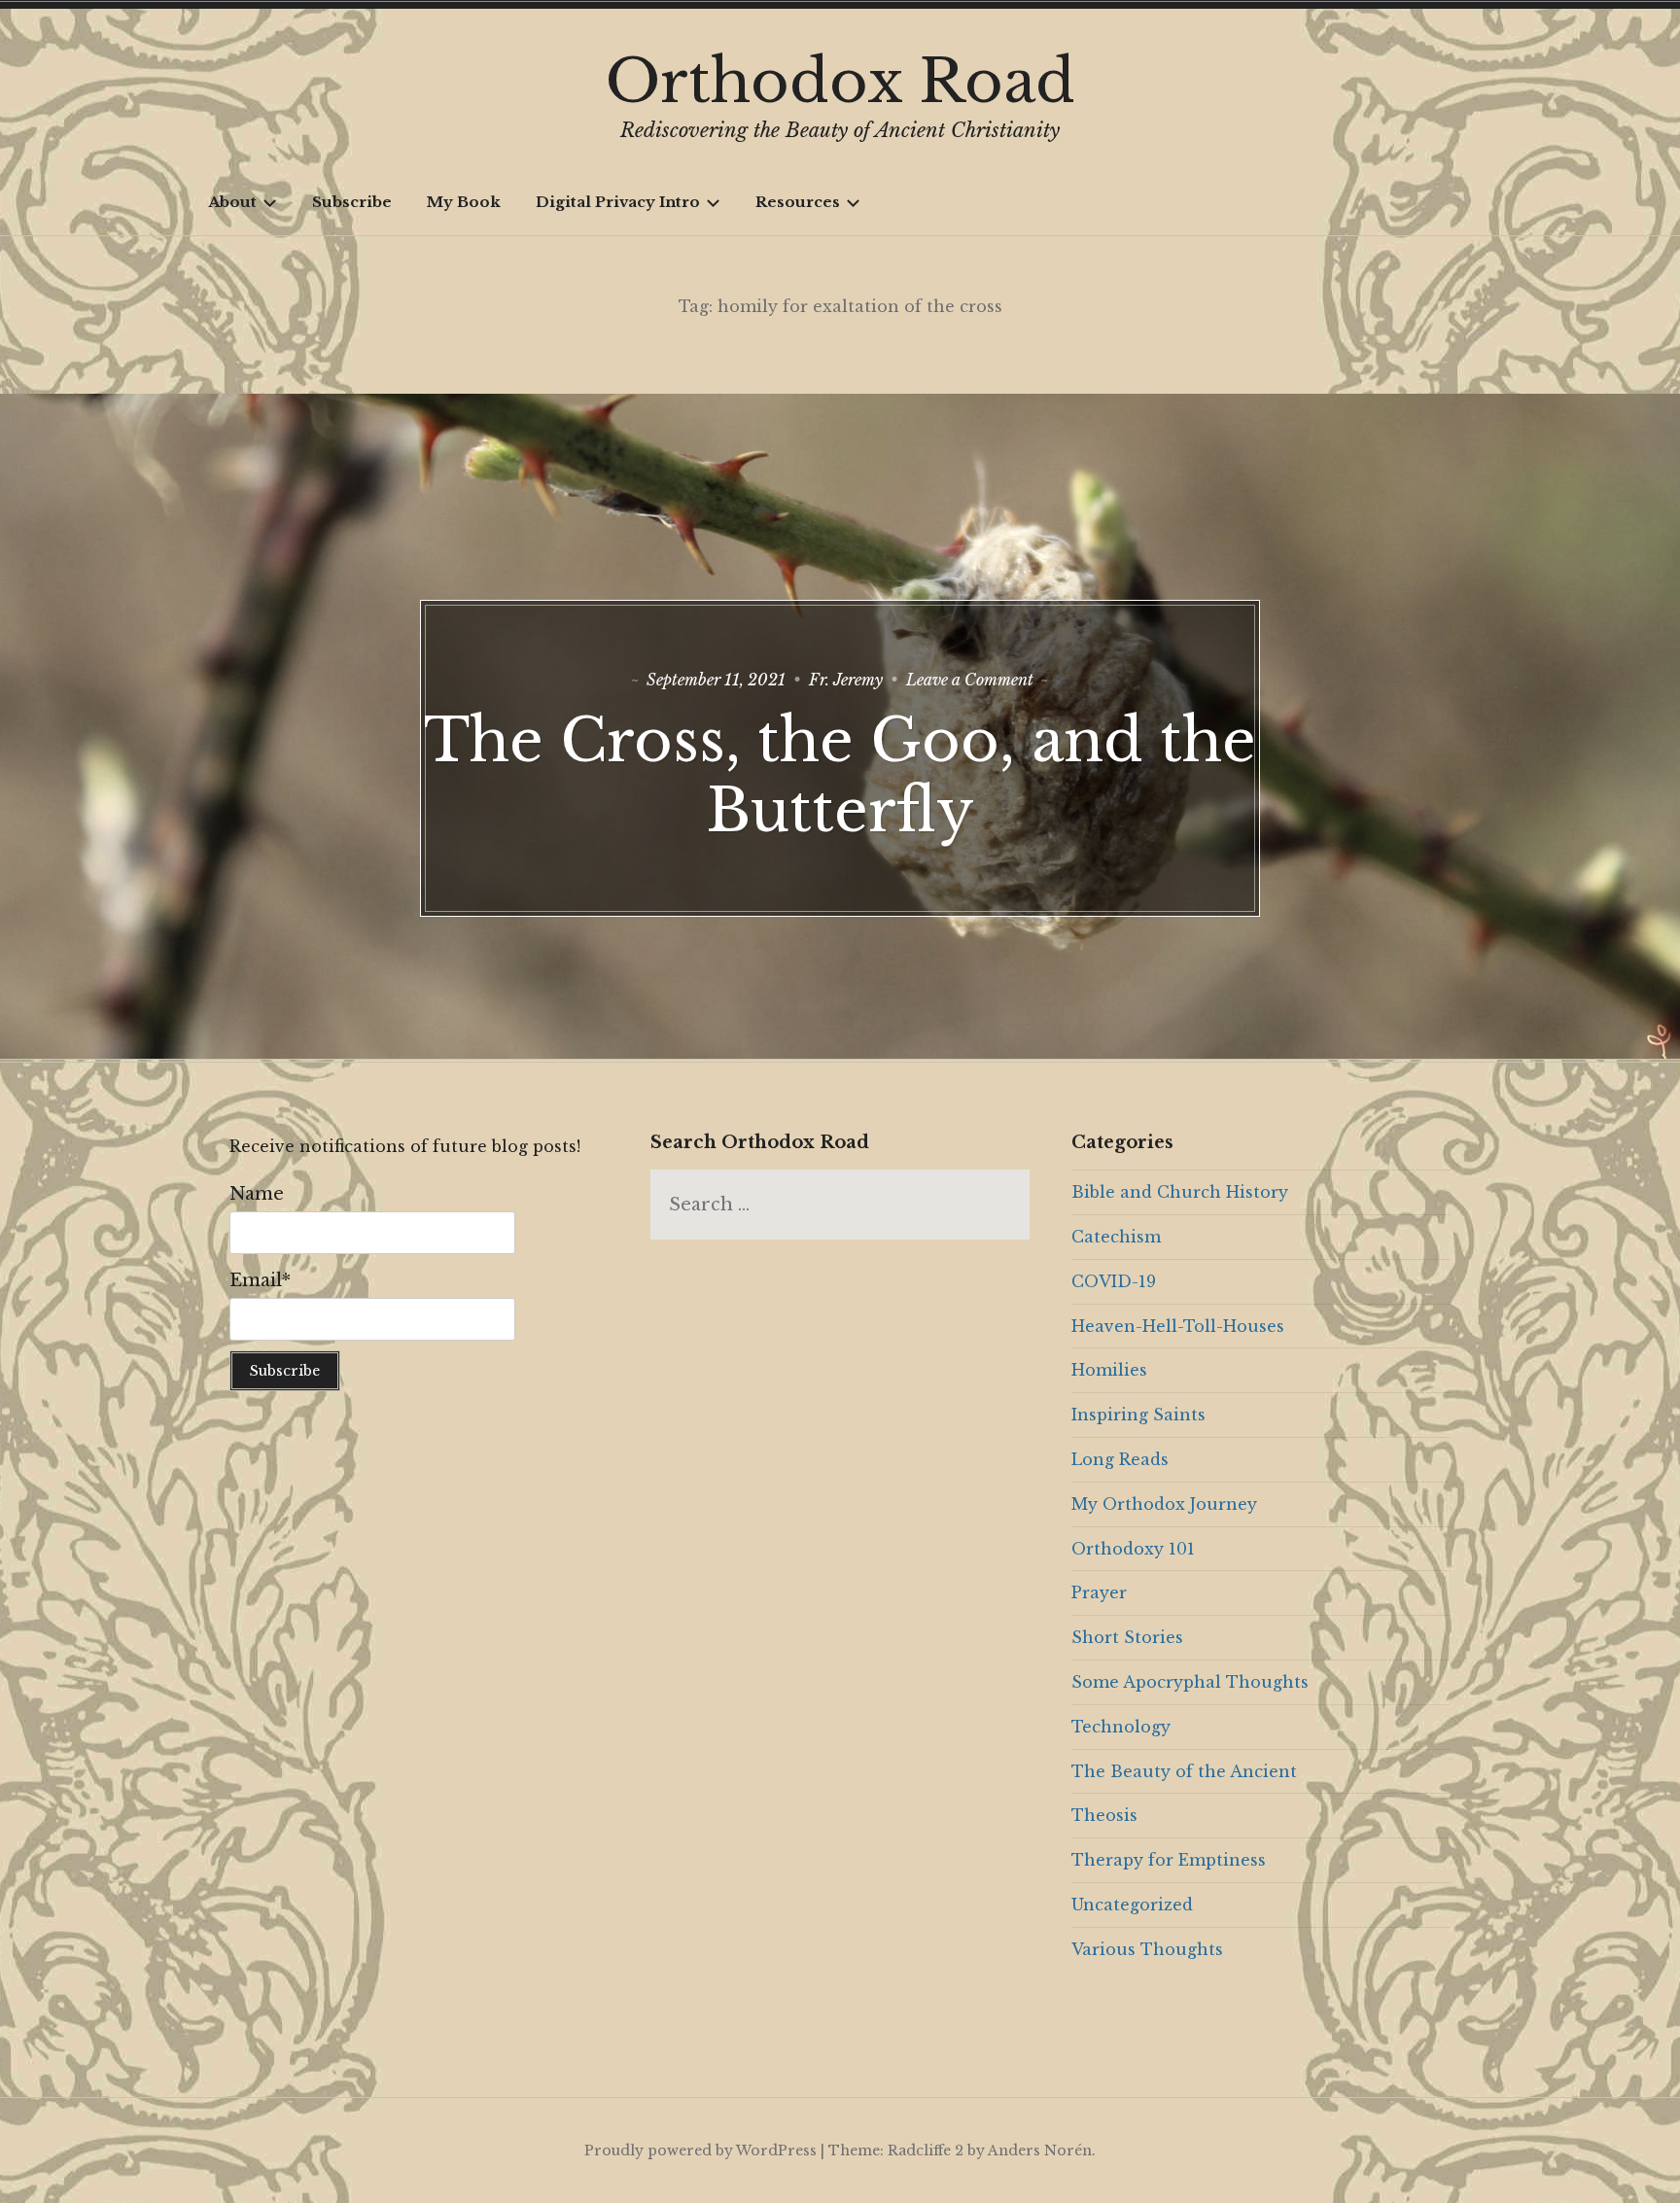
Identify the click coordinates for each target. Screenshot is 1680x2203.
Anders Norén (1040, 2151)
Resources (798, 202)
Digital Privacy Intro (618, 202)
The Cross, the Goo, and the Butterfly (840, 776)
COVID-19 (1114, 1281)
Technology (1121, 1727)
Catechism (1116, 1237)
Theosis (1104, 1815)
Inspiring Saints (1138, 1415)
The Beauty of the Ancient (1184, 1771)
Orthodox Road (840, 82)
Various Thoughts (1147, 1949)
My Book (464, 202)
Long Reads (1120, 1459)
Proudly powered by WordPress (700, 2151)
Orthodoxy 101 (1133, 1549)
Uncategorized (1132, 1905)
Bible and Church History (1180, 1192)
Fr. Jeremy (846, 680)
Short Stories (1127, 1637)
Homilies (1109, 1370)
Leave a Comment (970, 680)
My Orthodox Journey (1164, 1504)
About (232, 202)
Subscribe (352, 202)
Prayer (1099, 1592)
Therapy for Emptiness (1169, 1860)
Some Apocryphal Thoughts (1190, 1682)
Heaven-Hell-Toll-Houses (1178, 1326)
